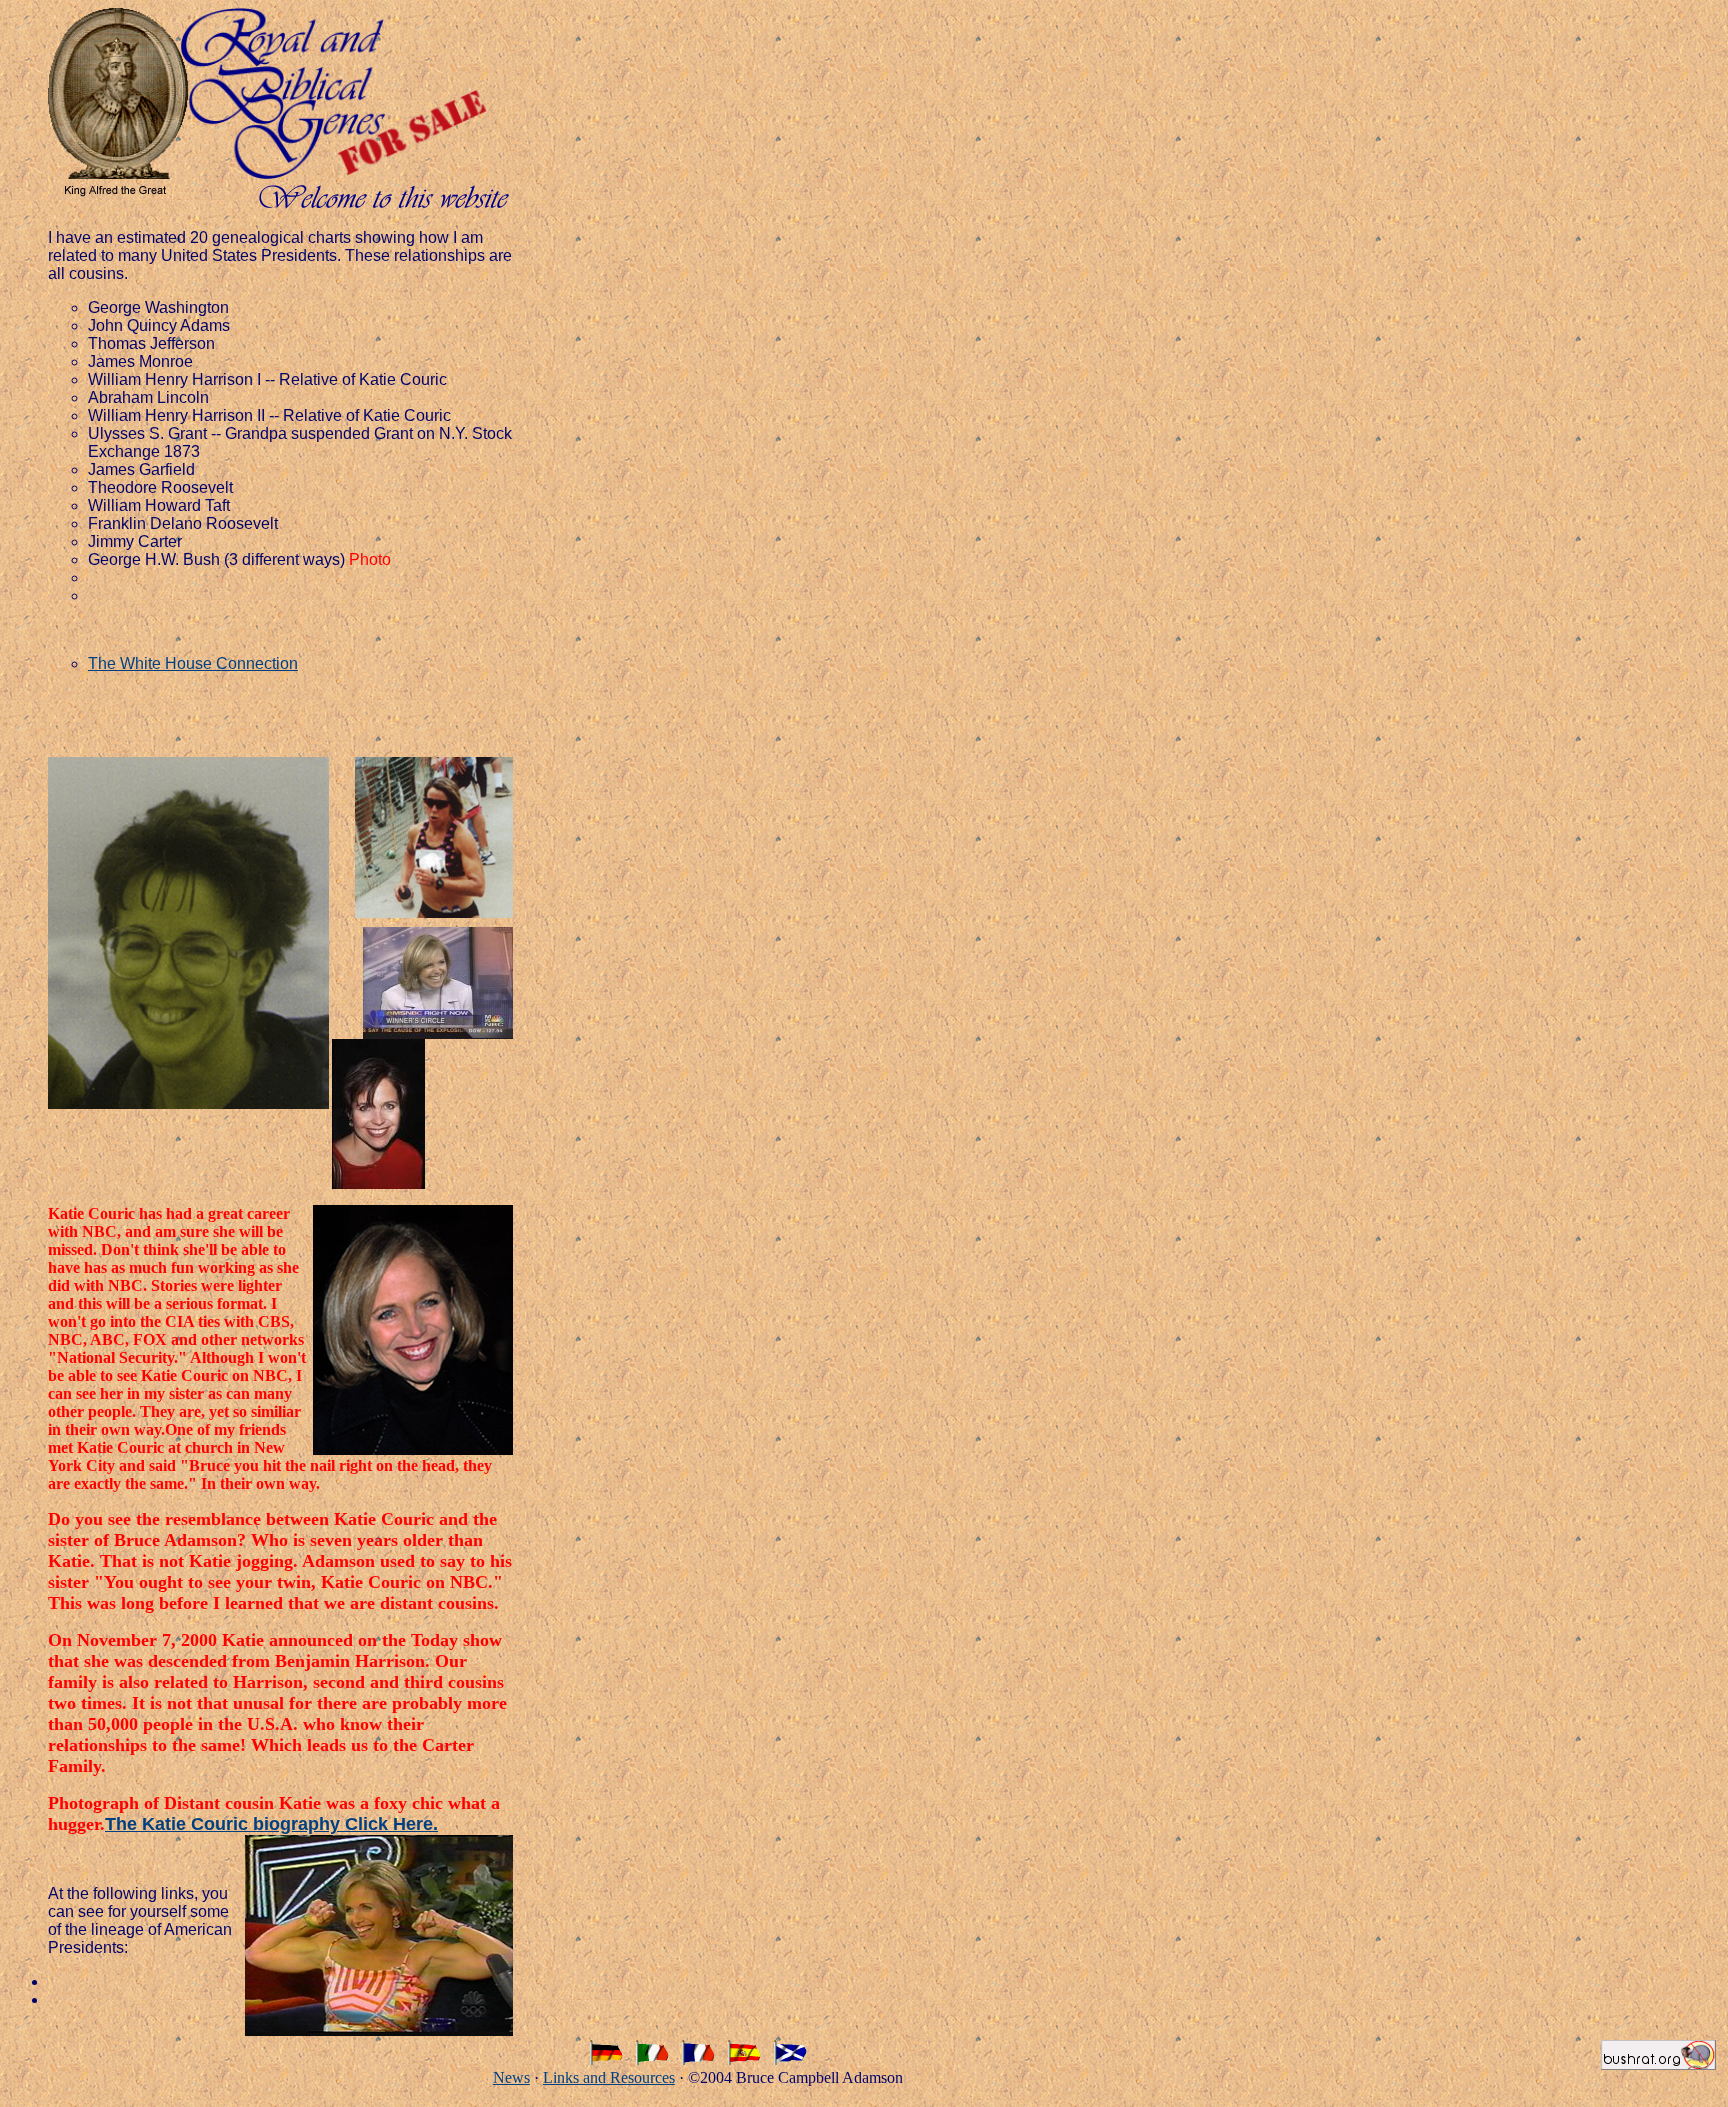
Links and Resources (609, 2077)
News (511, 2077)
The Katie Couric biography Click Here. (271, 1824)
